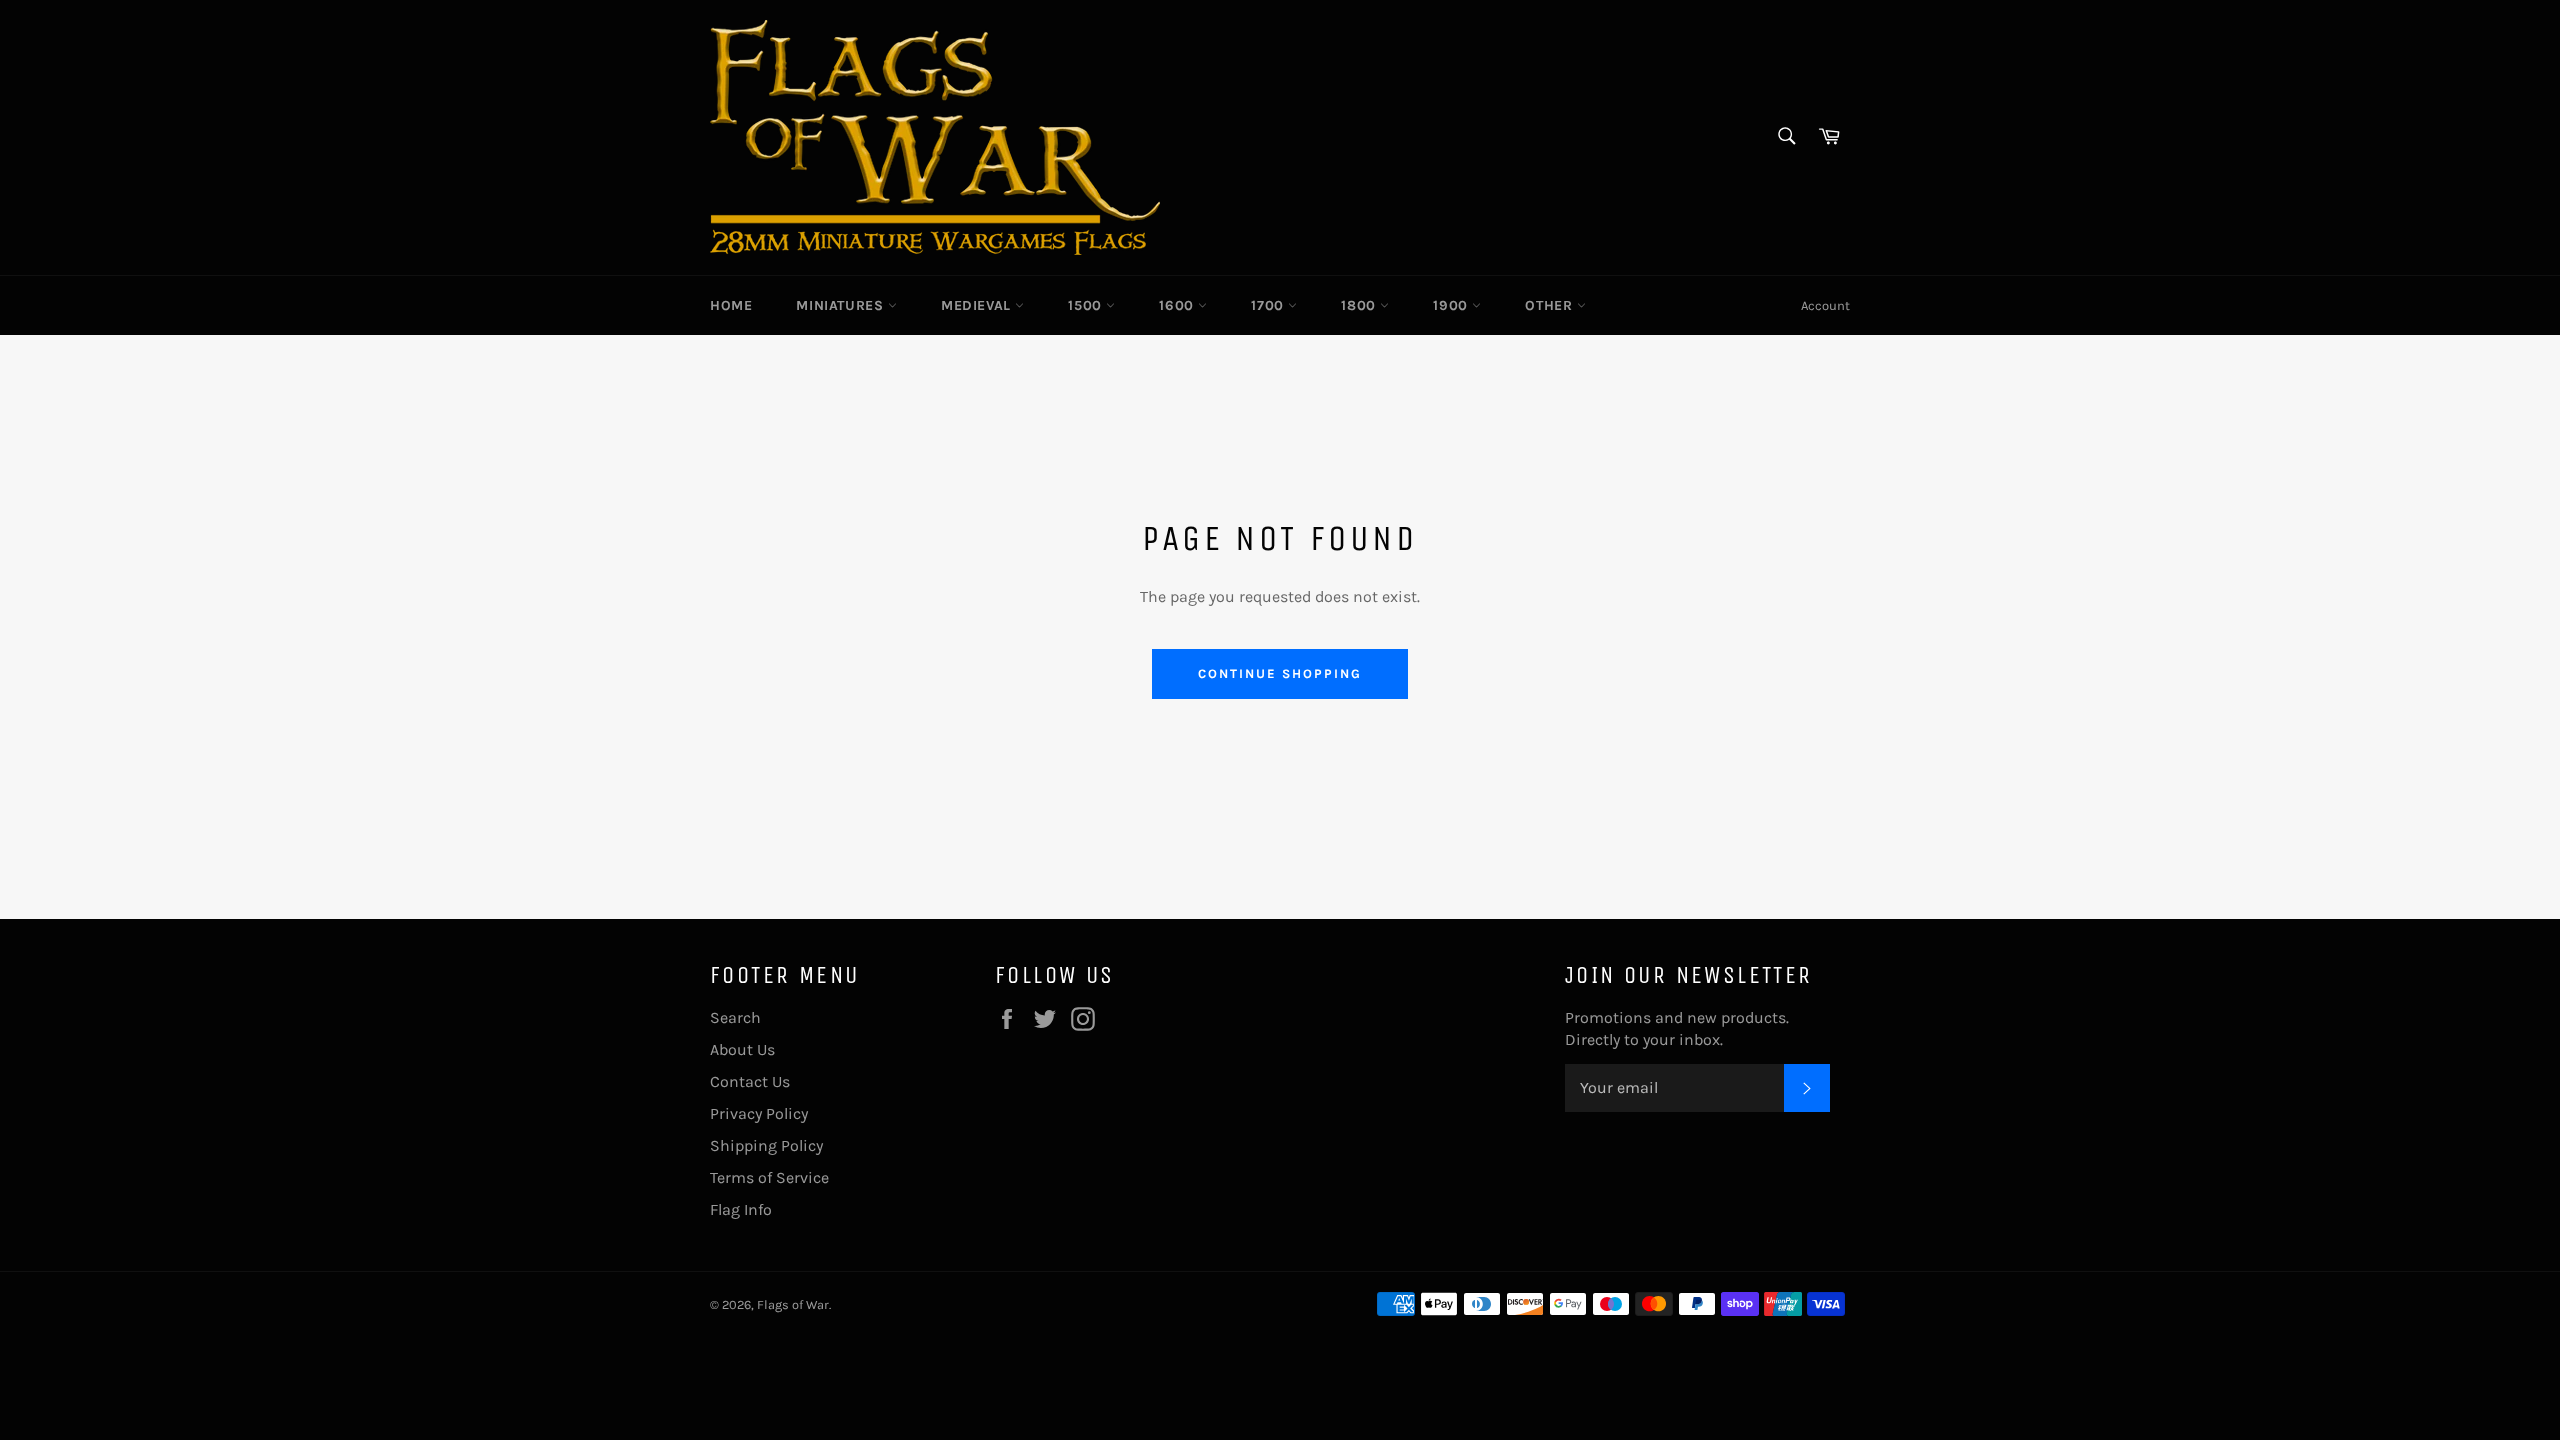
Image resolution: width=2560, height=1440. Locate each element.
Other (1551, 305)
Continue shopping (1279, 673)
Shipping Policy (766, 1145)
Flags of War (793, 1304)
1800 (1360, 305)
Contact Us (750, 1081)
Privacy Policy (759, 1113)
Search (735, 1017)
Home (731, 305)
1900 (1452, 305)
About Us (742, 1049)
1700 (1269, 305)
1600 (1178, 305)
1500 (1087, 305)
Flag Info (741, 1209)
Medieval (978, 305)
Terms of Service (769, 1177)
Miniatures (842, 305)
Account (1825, 305)
